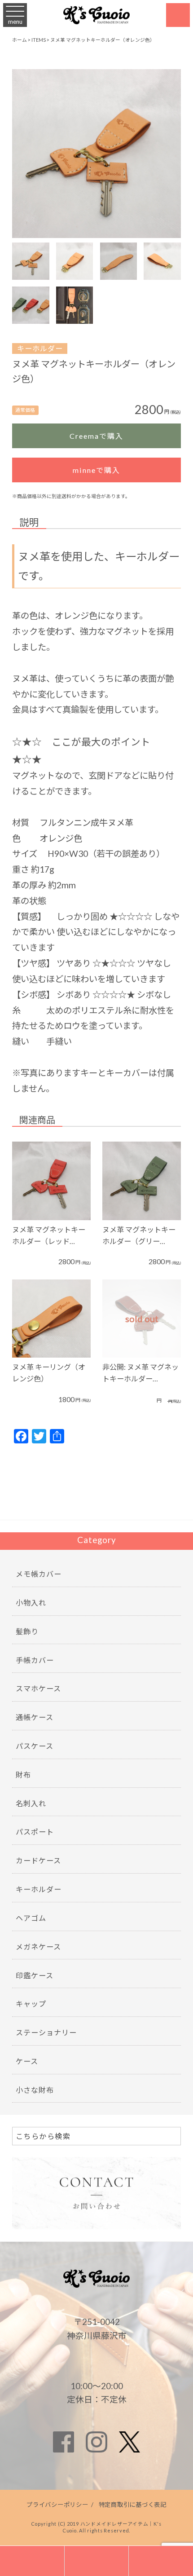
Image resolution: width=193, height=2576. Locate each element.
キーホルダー (40, 348)
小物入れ (31, 1603)
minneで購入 (96, 470)
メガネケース (38, 1947)
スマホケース (38, 1688)
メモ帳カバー (39, 1574)
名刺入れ (31, 1803)
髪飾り (27, 1631)
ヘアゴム (31, 1918)
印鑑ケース (35, 1975)
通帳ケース (35, 1717)
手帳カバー (35, 1660)
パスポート (35, 1832)
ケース (27, 2061)
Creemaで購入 (96, 436)
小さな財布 (35, 2090)
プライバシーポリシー (57, 2505)
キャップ (31, 2004)
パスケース (35, 1746)
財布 (23, 1775)
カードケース (38, 1860)
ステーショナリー (46, 2032)
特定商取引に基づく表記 (133, 2505)
